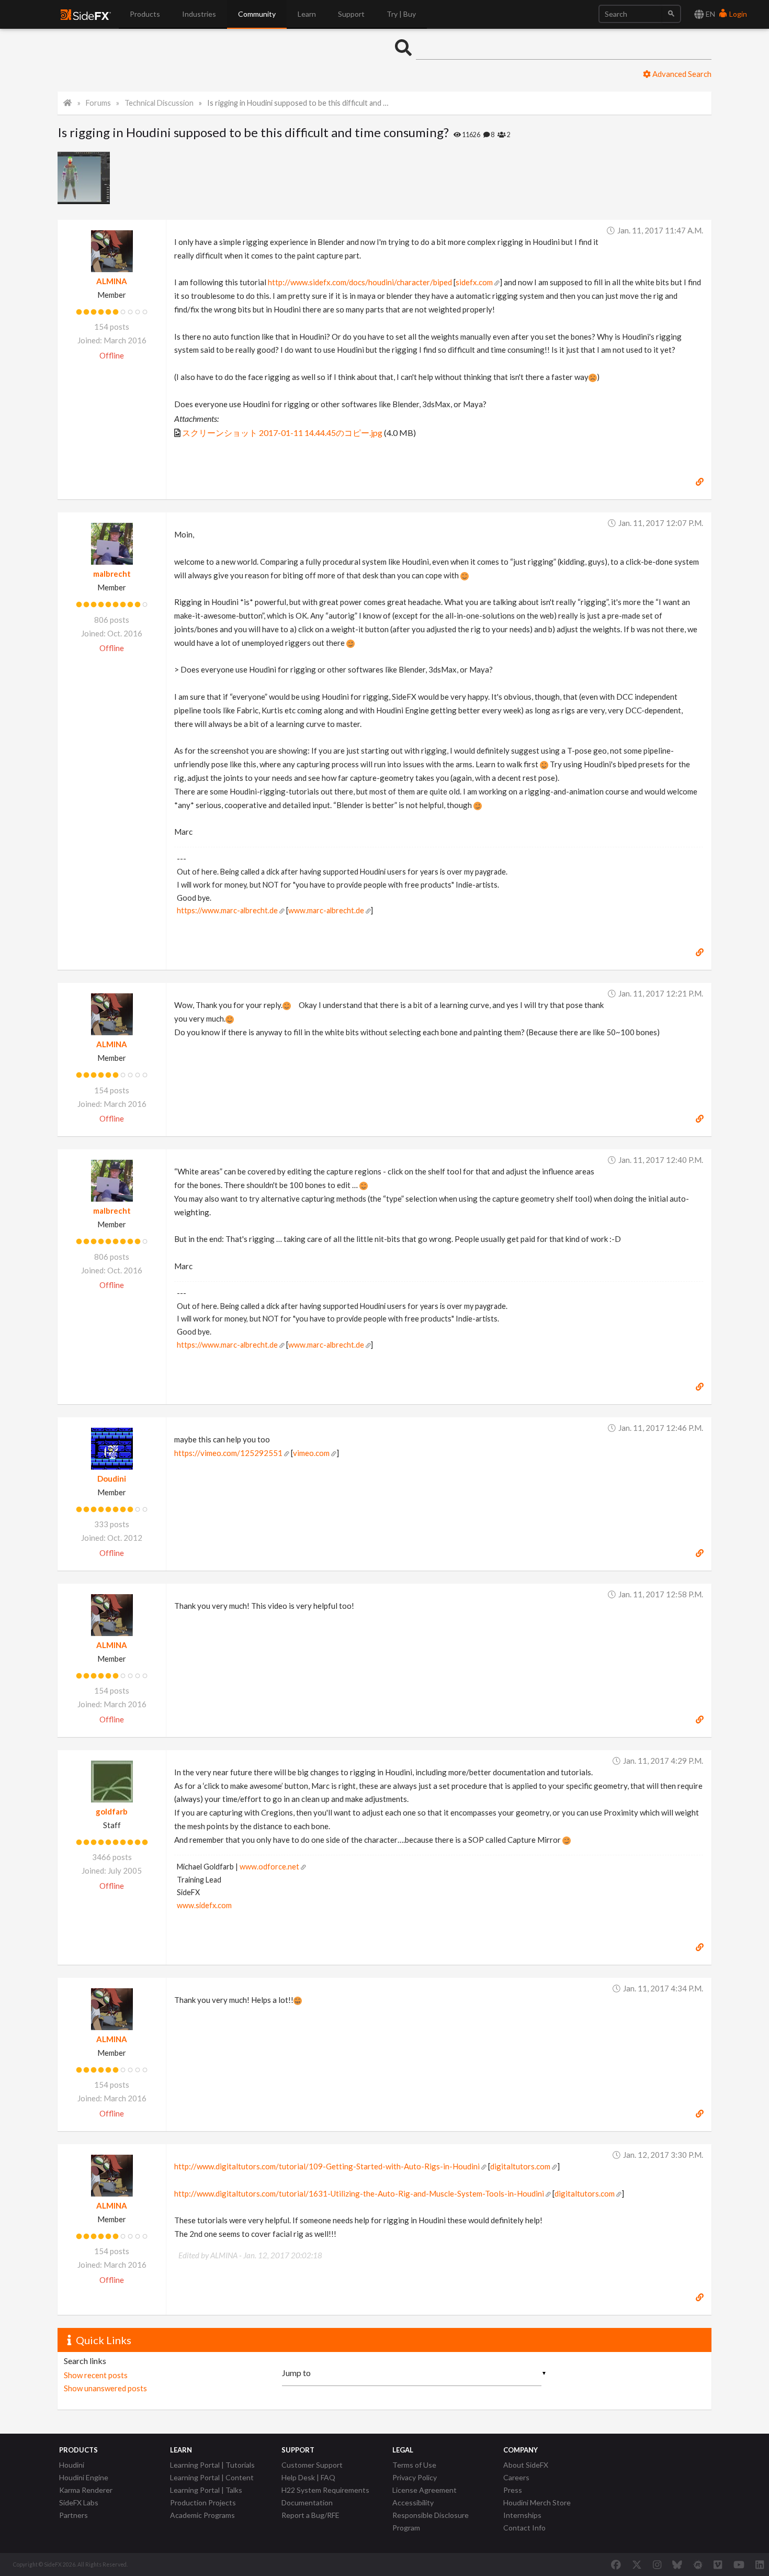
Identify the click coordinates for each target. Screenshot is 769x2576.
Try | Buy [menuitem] (401, 14)
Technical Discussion (159, 103)
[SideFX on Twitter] (637, 2564)
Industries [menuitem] (199, 14)
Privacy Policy (415, 2477)
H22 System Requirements (325, 2490)
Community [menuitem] (257, 14)
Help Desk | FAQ (308, 2477)
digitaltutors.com (520, 2166)
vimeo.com (311, 1453)
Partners (73, 2515)
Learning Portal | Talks (206, 2490)
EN (710, 14)
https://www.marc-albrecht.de (227, 910)
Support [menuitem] (351, 14)
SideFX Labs (79, 2502)
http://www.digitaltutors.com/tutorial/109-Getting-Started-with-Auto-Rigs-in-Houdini (327, 2166)
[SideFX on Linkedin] (760, 2564)
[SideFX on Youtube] (739, 2564)
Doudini (112, 1479)
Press (513, 2490)
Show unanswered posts (105, 2388)
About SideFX (526, 2465)
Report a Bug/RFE (310, 2515)
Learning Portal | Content (212, 2477)
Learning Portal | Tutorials (212, 2465)
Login (737, 14)
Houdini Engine (84, 2477)
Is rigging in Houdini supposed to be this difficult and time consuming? (298, 103)
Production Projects (203, 2502)
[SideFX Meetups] (698, 2564)
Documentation (307, 2502)
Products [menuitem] (145, 14)
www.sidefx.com (204, 1905)
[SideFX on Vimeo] (718, 2564)
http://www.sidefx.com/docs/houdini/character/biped (360, 282)
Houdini (72, 2465)
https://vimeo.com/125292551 (228, 1453)
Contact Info (524, 2528)
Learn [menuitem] (307, 14)
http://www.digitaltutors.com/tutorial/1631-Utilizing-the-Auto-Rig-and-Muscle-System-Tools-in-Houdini (359, 2193)
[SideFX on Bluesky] (677, 2564)
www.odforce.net (269, 1867)
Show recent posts (96, 2375)
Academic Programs (202, 2515)
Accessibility (413, 2502)
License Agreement (425, 2490)
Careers (516, 2477)
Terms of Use (414, 2465)
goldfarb (112, 1811)
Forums (98, 103)
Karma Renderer (86, 2490)
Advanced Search (681, 74)
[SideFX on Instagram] (657, 2564)
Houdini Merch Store (537, 2502)
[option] (85, 178)
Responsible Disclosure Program (431, 2521)
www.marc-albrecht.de (326, 910)
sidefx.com (474, 282)
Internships (522, 2515)
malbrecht (112, 574)
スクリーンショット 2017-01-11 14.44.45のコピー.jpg (282, 433)
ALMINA (112, 281)
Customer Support (312, 2465)
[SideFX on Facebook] (616, 2564)
